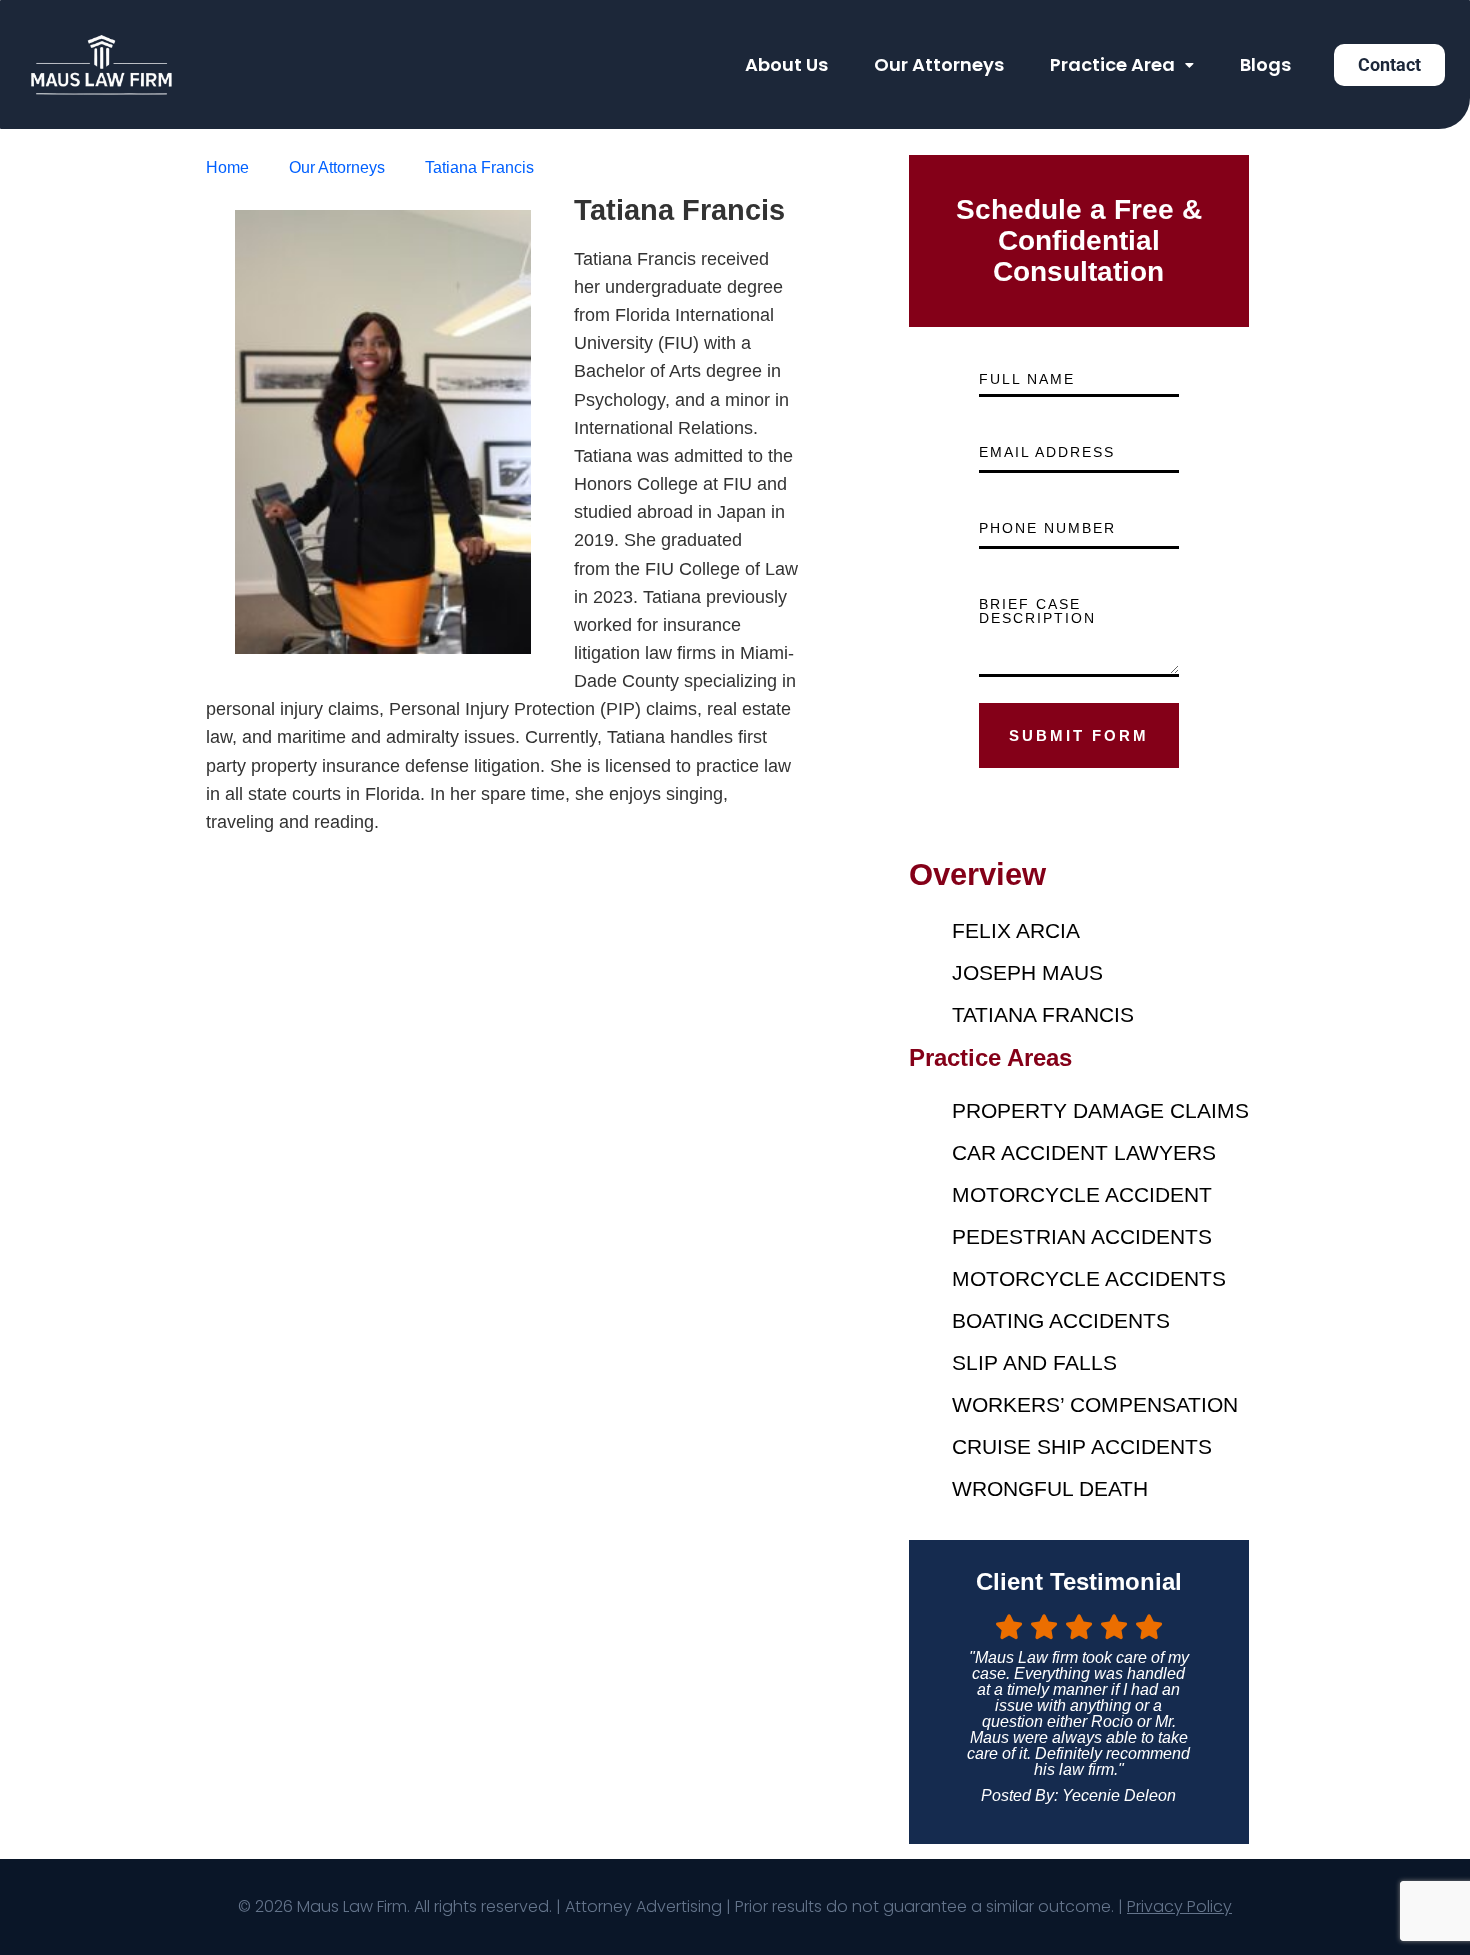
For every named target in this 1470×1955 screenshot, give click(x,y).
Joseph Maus (1027, 972)
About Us (786, 64)
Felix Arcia (1016, 930)
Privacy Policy (1179, 1906)
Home (227, 168)
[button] (1122, 65)
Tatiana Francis (479, 168)
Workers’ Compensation (1095, 1404)
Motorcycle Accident (1082, 1194)
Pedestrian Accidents (1082, 1236)
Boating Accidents (1061, 1320)
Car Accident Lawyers (1084, 1152)
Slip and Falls (1034, 1362)
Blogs (1265, 64)
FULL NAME (1027, 379)
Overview (977, 874)
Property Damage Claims (1100, 1110)
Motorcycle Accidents (1089, 1278)
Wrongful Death (1050, 1488)
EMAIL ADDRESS (1047, 452)
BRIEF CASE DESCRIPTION (1037, 611)
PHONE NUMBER (1047, 528)
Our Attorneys (939, 64)
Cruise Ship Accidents (1082, 1446)
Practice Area (1112, 64)
